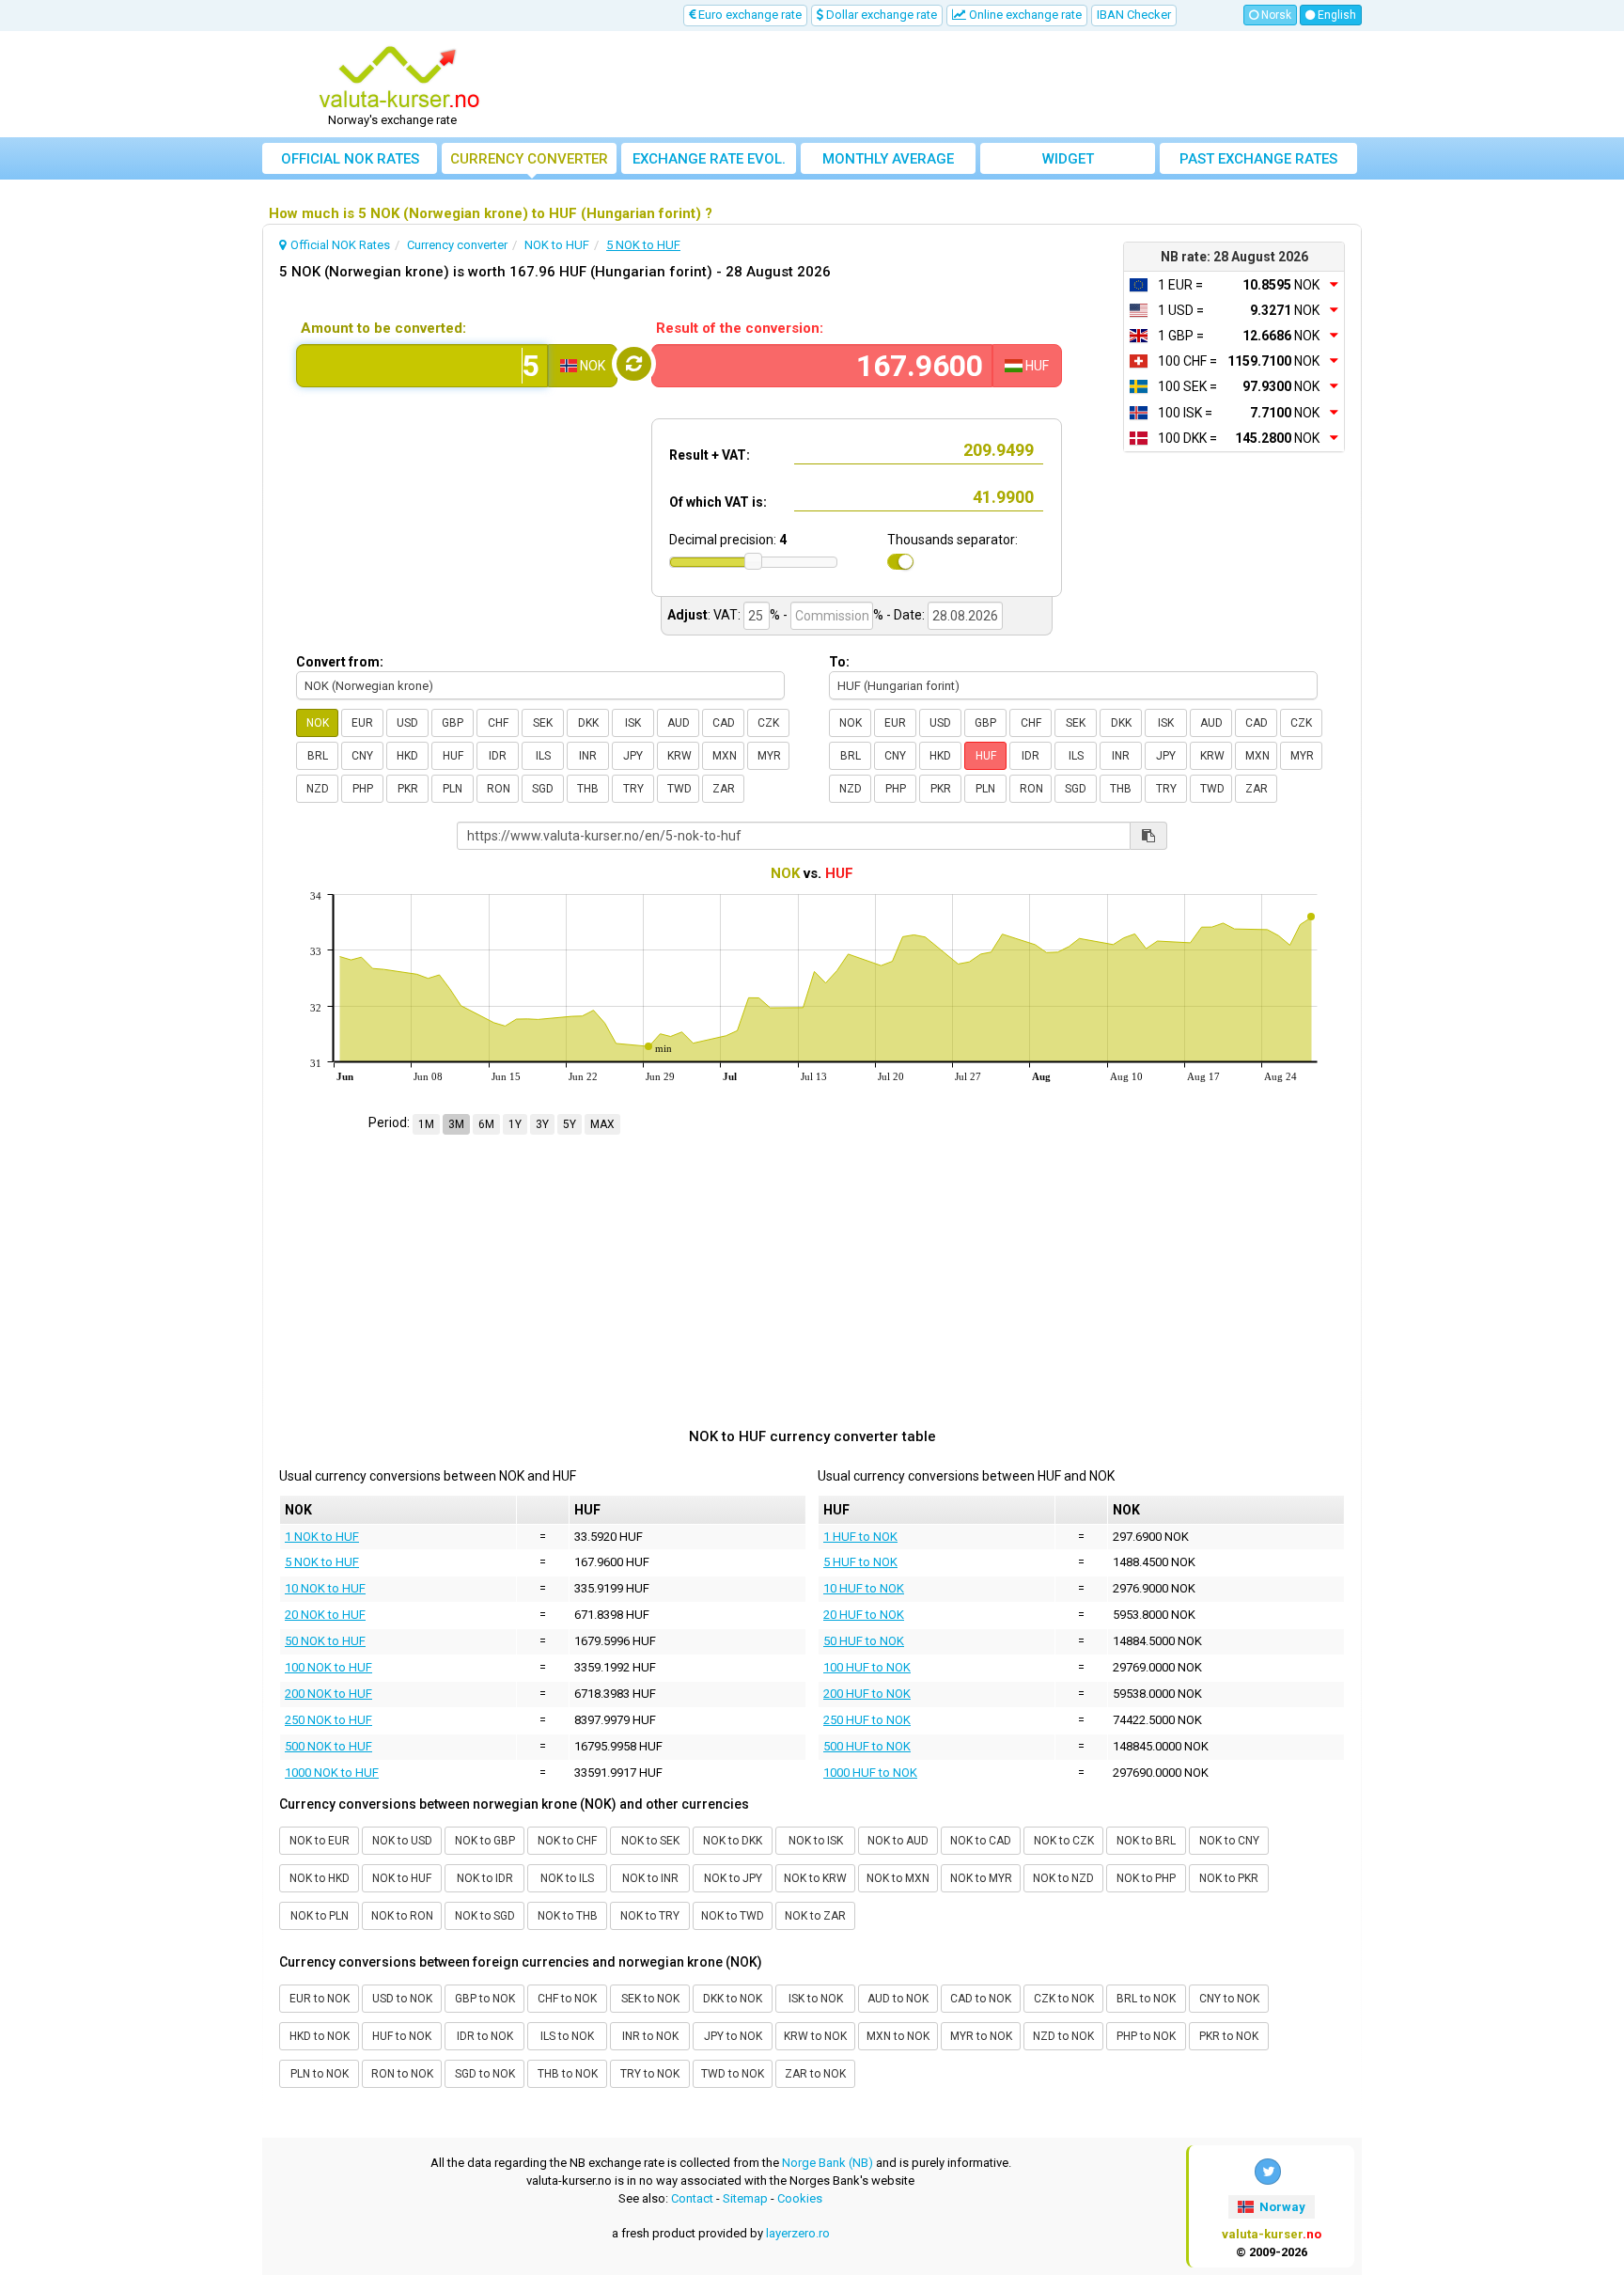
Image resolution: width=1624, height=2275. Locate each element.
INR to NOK (650, 2036)
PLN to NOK (320, 2074)
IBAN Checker (1134, 15)
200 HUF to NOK (867, 1694)
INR (588, 756)
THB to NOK (568, 2074)
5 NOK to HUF (322, 1562)
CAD (724, 723)
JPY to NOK (733, 2036)
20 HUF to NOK (864, 1615)
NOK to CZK (1064, 1841)
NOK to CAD (981, 1841)
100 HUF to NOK (867, 1667)
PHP (363, 789)
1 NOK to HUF (322, 1537)
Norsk (1275, 15)
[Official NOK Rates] (399, 78)
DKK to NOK (733, 1999)
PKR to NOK (1229, 2036)
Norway (1281, 2207)
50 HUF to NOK (864, 1641)
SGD (543, 789)
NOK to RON (402, 1916)
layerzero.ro (798, 2233)
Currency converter (529, 159)
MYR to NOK (981, 2036)
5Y (570, 1124)
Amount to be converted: (383, 328)
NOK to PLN (320, 1916)
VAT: (727, 615)
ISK (633, 723)
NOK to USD (402, 1841)
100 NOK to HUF (328, 1667)
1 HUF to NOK (860, 1537)
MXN (725, 756)
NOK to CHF (567, 1841)
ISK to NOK (816, 1999)
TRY (633, 789)
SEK (543, 723)
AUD (679, 723)
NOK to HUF (402, 1878)
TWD (679, 789)
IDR (498, 756)
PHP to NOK (1146, 2036)
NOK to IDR (485, 1878)
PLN (453, 789)
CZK (768, 723)
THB (588, 789)
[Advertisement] (950, 85)
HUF (453, 756)
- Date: (906, 615)
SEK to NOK (650, 1999)
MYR (769, 756)
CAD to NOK (981, 1999)
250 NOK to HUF (328, 1720)
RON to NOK (402, 2074)
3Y (542, 1124)
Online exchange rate (1024, 15)
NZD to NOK (1063, 2036)
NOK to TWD (733, 1916)
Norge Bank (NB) (828, 2163)
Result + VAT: (710, 455)
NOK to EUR (320, 1841)
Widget (1068, 159)
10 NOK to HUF (325, 1588)
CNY (362, 756)
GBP (453, 723)
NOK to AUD (898, 1841)
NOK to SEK (650, 1841)
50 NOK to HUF (325, 1641)
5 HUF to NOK (860, 1562)
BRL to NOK (1146, 1999)
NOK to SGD (485, 1916)
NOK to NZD (1063, 1878)
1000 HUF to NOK (870, 1773)
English (1335, 15)
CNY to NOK (1229, 1999)
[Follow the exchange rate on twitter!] (1268, 2172)
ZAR (724, 789)
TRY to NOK (650, 2074)
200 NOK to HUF (328, 1694)
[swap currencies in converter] (634, 364)
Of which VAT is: (718, 502)
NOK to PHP (1146, 1878)
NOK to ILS (567, 1878)
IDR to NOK (485, 2036)
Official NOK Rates (350, 159)
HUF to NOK (402, 2036)
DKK (588, 723)
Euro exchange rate (749, 15)
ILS (543, 756)
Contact (692, 2198)
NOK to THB (568, 1916)
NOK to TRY (650, 1916)
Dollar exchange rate (880, 15)
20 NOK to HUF (325, 1615)
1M (426, 1124)
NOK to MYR (981, 1878)
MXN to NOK (898, 2036)
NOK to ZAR (815, 1916)
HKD (407, 756)
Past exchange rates (1258, 159)
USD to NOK (402, 1999)
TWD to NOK (733, 2074)
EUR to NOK (320, 1999)
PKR (408, 789)
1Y (515, 1124)
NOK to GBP (485, 1841)
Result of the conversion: (740, 328)
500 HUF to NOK (867, 1746)
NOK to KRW (815, 1878)
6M (486, 1124)
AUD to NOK (898, 1999)
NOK (318, 723)
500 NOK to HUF (328, 1746)
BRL (318, 756)
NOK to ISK (816, 1841)
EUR (362, 723)
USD (407, 723)
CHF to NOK (567, 1999)
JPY (633, 756)
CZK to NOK (1064, 1999)
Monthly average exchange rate (888, 162)
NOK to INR (650, 1878)
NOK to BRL (1146, 1841)
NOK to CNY (1229, 1841)
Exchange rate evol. (709, 159)
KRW (679, 756)
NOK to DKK (733, 1841)
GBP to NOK (485, 1999)
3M (456, 1124)
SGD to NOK (485, 2074)
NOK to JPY (733, 1878)
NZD (318, 789)
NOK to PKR (1229, 1878)
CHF (498, 723)
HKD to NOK (320, 2036)
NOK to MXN (898, 1878)
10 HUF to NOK (864, 1588)
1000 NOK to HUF (332, 1773)
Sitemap (745, 2198)
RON (499, 789)
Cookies (800, 2198)
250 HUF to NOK (867, 1720)
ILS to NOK (567, 2036)
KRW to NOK (815, 2036)
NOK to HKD (320, 1878)
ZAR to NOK (815, 2074)
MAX (602, 1124)
